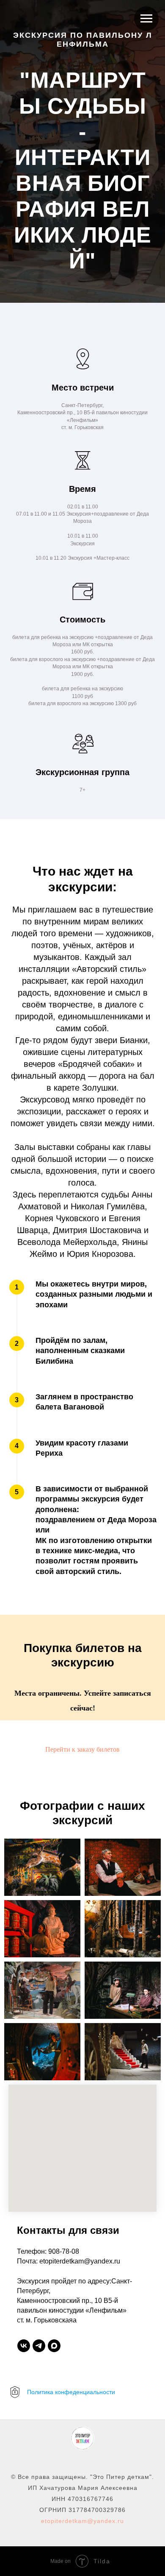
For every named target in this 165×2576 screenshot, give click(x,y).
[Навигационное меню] (146, 19)
